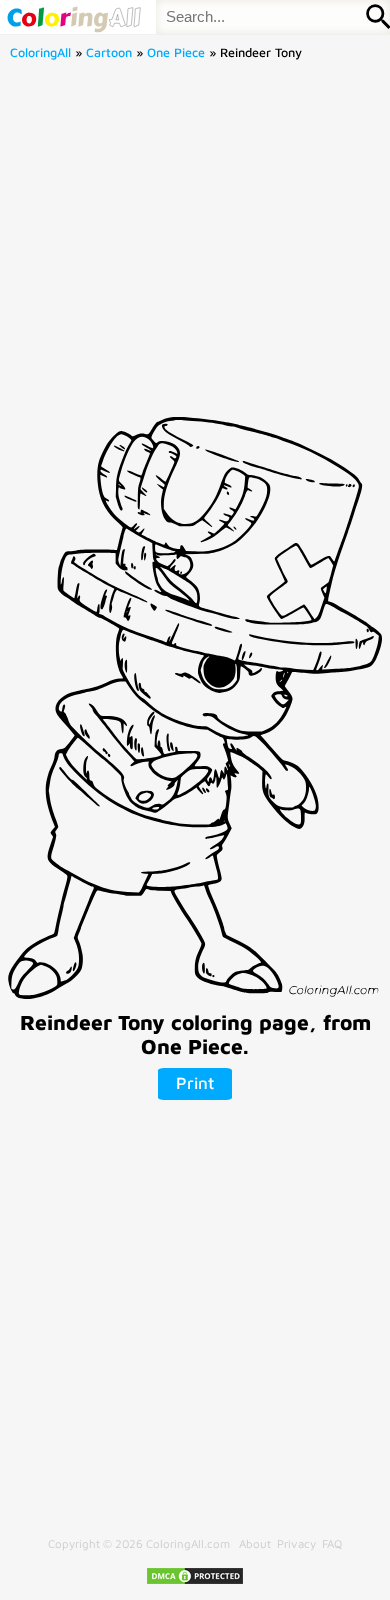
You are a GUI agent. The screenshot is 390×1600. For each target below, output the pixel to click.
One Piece (176, 52)
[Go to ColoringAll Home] (73, 17)
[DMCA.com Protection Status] (195, 1581)
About (255, 1543)
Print (195, 1083)
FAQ (332, 1543)
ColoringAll (40, 52)
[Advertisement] (195, 244)
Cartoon (109, 52)
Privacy (296, 1543)
